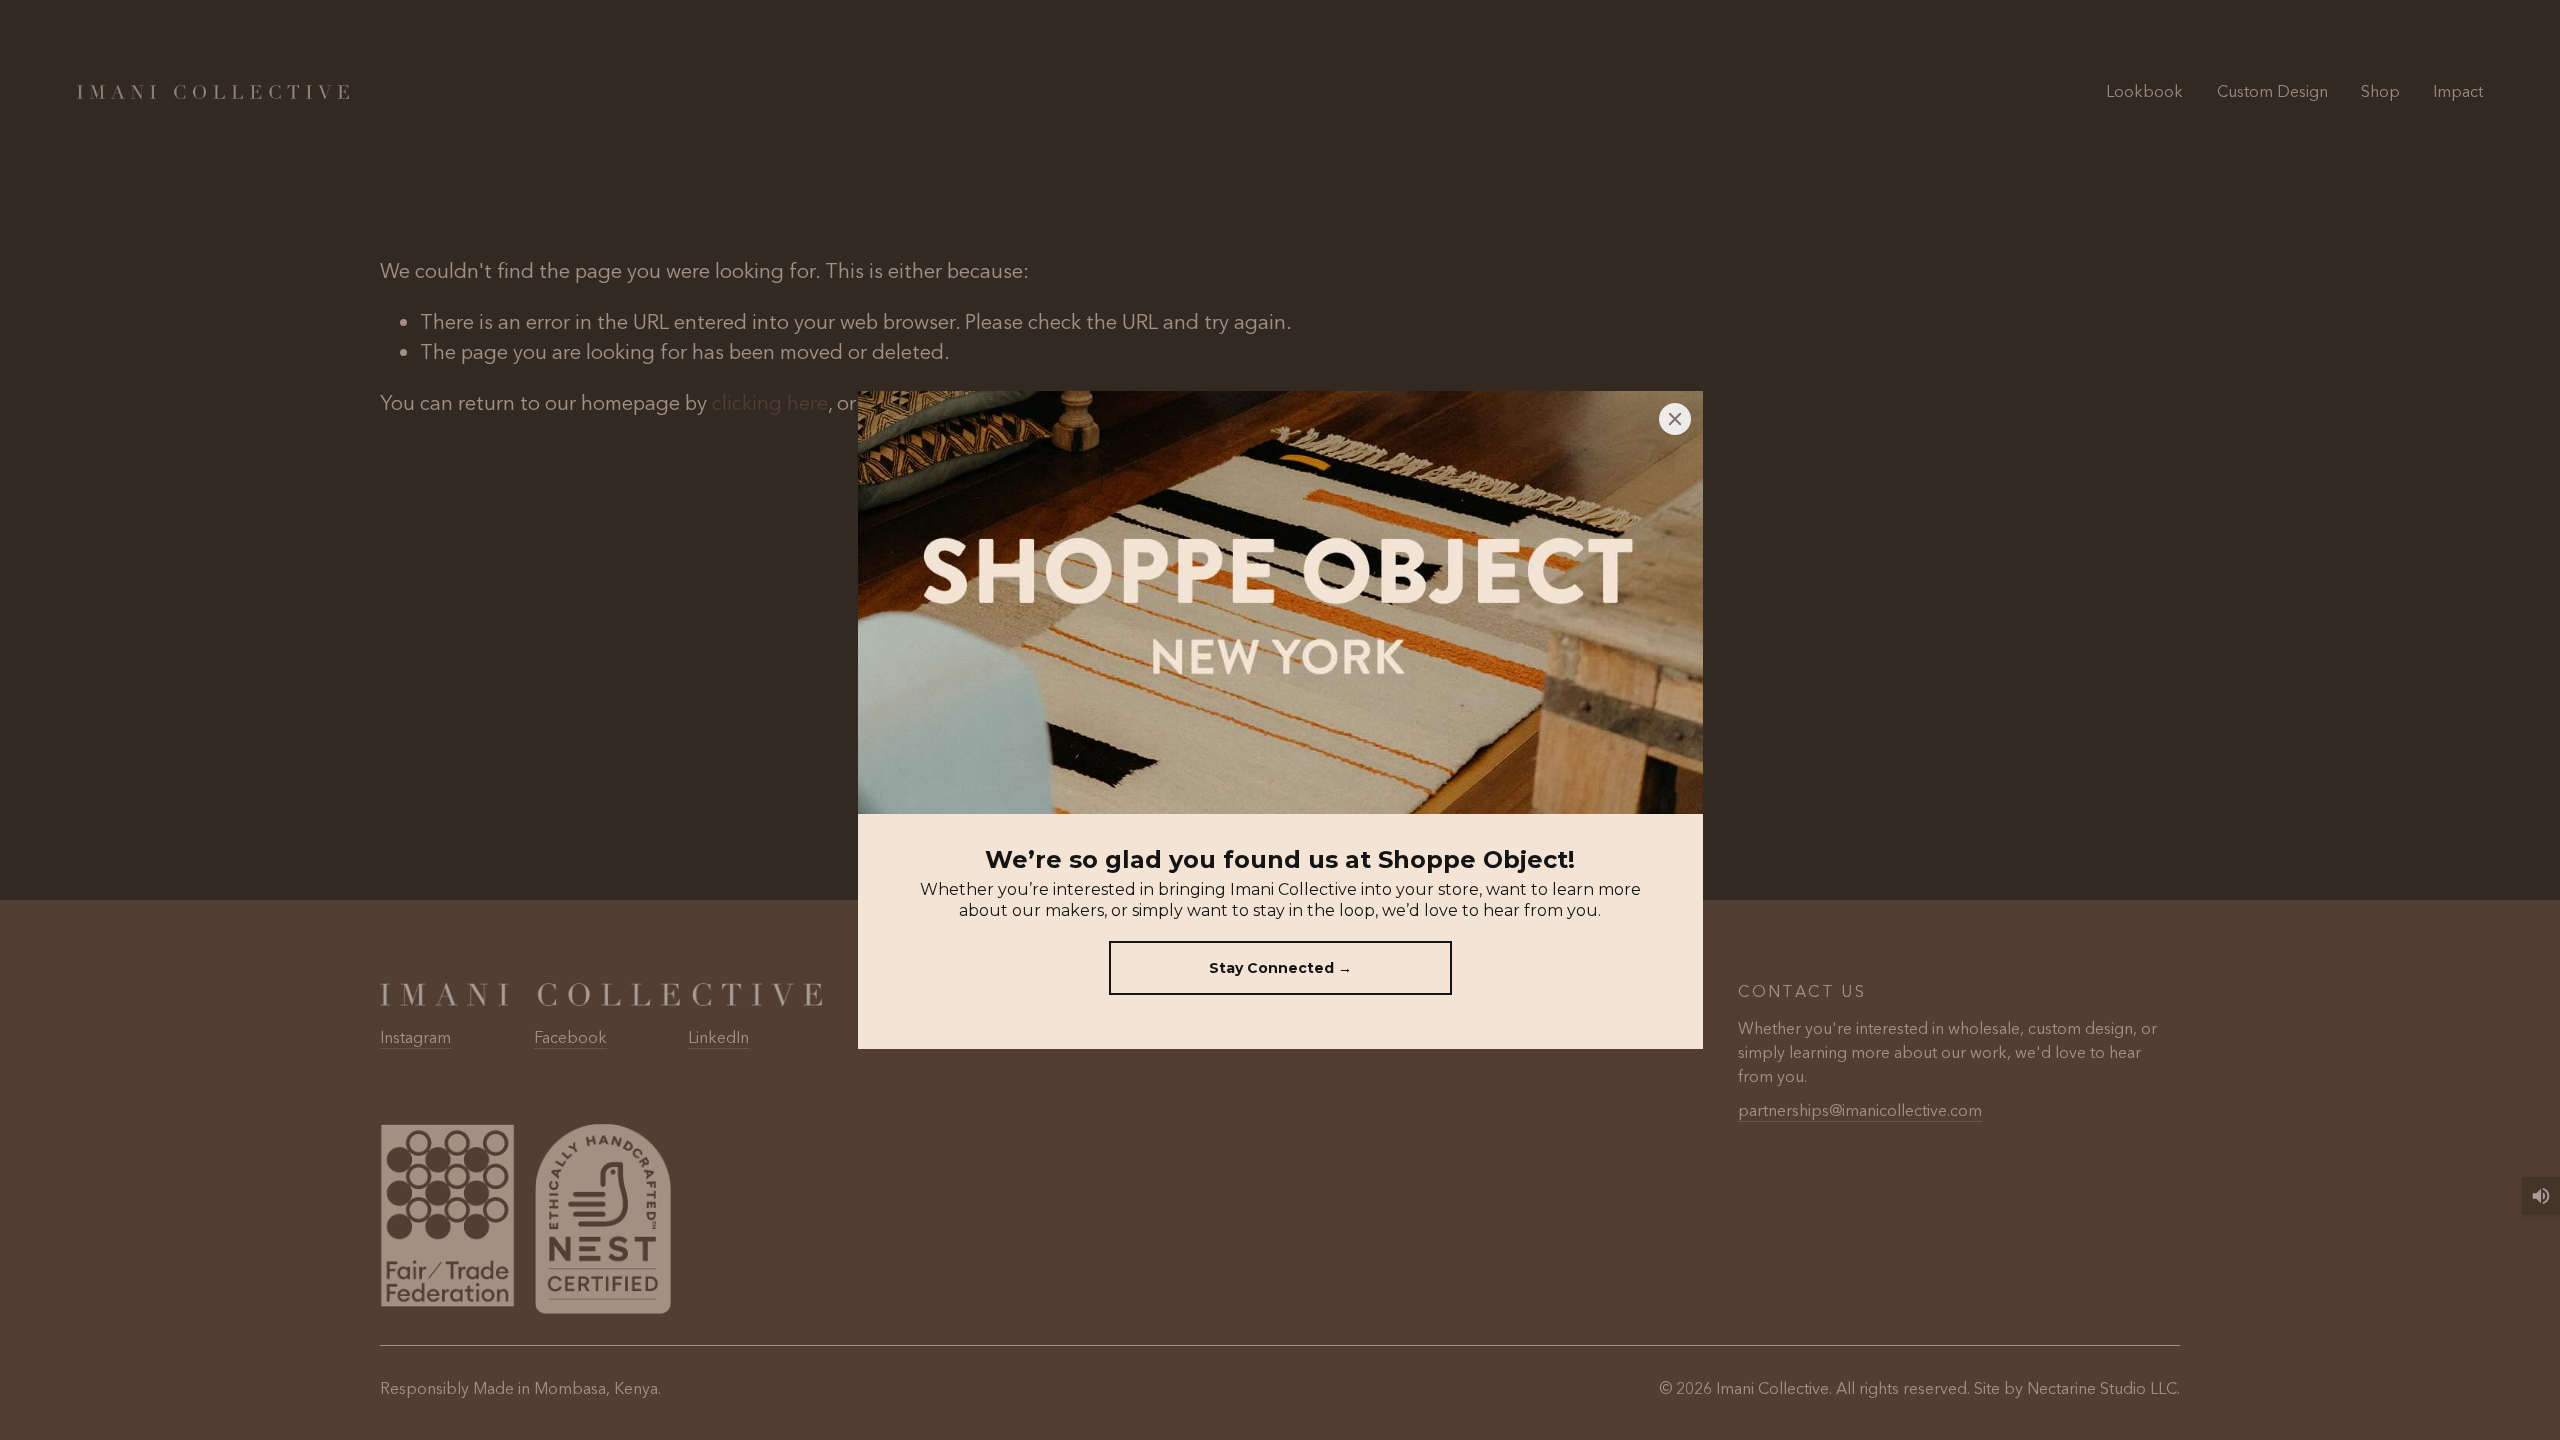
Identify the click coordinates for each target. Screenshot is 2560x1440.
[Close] (1675, 419)
